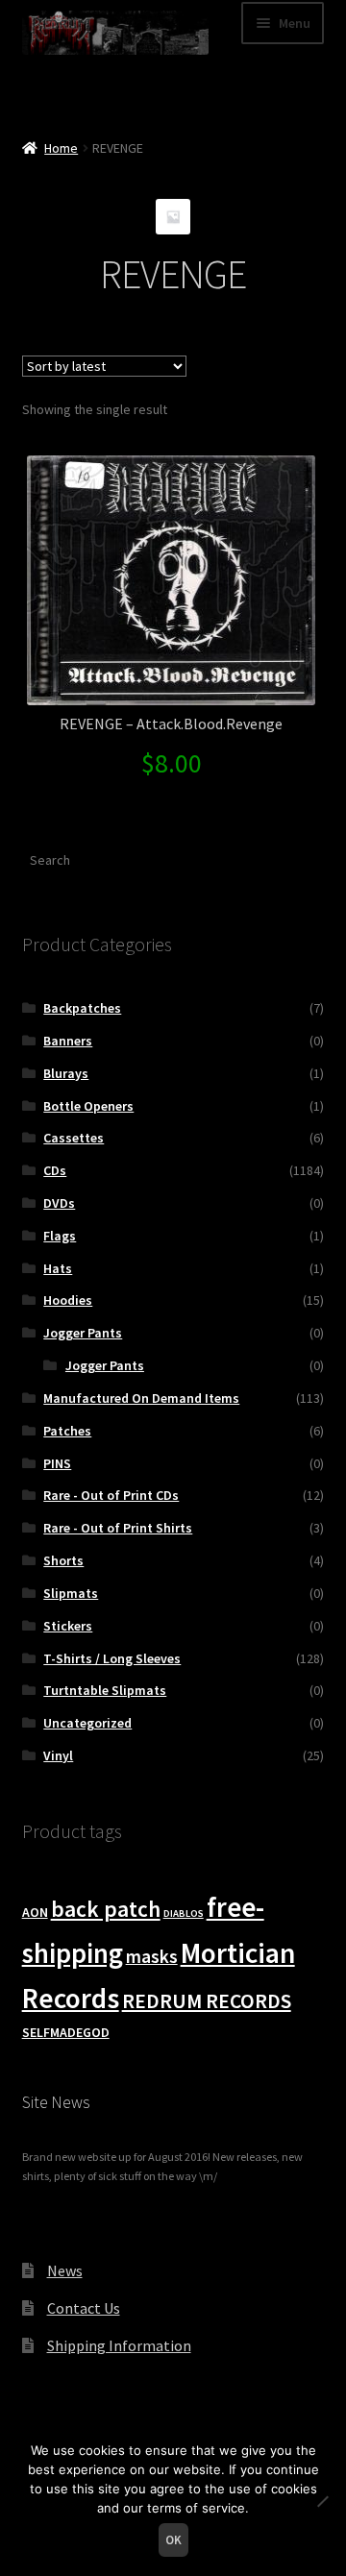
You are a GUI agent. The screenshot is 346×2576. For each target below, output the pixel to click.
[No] (322, 2501)
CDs (55, 1170)
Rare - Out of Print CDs (111, 1495)
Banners (68, 1041)
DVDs (59, 1203)
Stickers (68, 1626)
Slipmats (71, 1593)
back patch (106, 1909)
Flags (60, 1236)
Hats (58, 1268)
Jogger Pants (83, 1333)
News (65, 2270)
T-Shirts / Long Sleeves (112, 1658)
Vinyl (58, 1755)
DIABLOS (184, 1914)
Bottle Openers (88, 1106)
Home (61, 148)
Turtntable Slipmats (105, 1690)
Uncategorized (87, 1723)
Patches (67, 1431)
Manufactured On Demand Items (141, 1398)
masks (152, 1956)
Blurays (66, 1073)
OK (173, 2540)
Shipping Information (119, 2345)
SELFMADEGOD (66, 2032)
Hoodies (68, 1300)
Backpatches (82, 1008)
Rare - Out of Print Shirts (118, 1528)
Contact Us (84, 2308)
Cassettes (74, 1138)
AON (35, 1912)
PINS (57, 1463)
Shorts (63, 1560)
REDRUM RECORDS (207, 2001)
